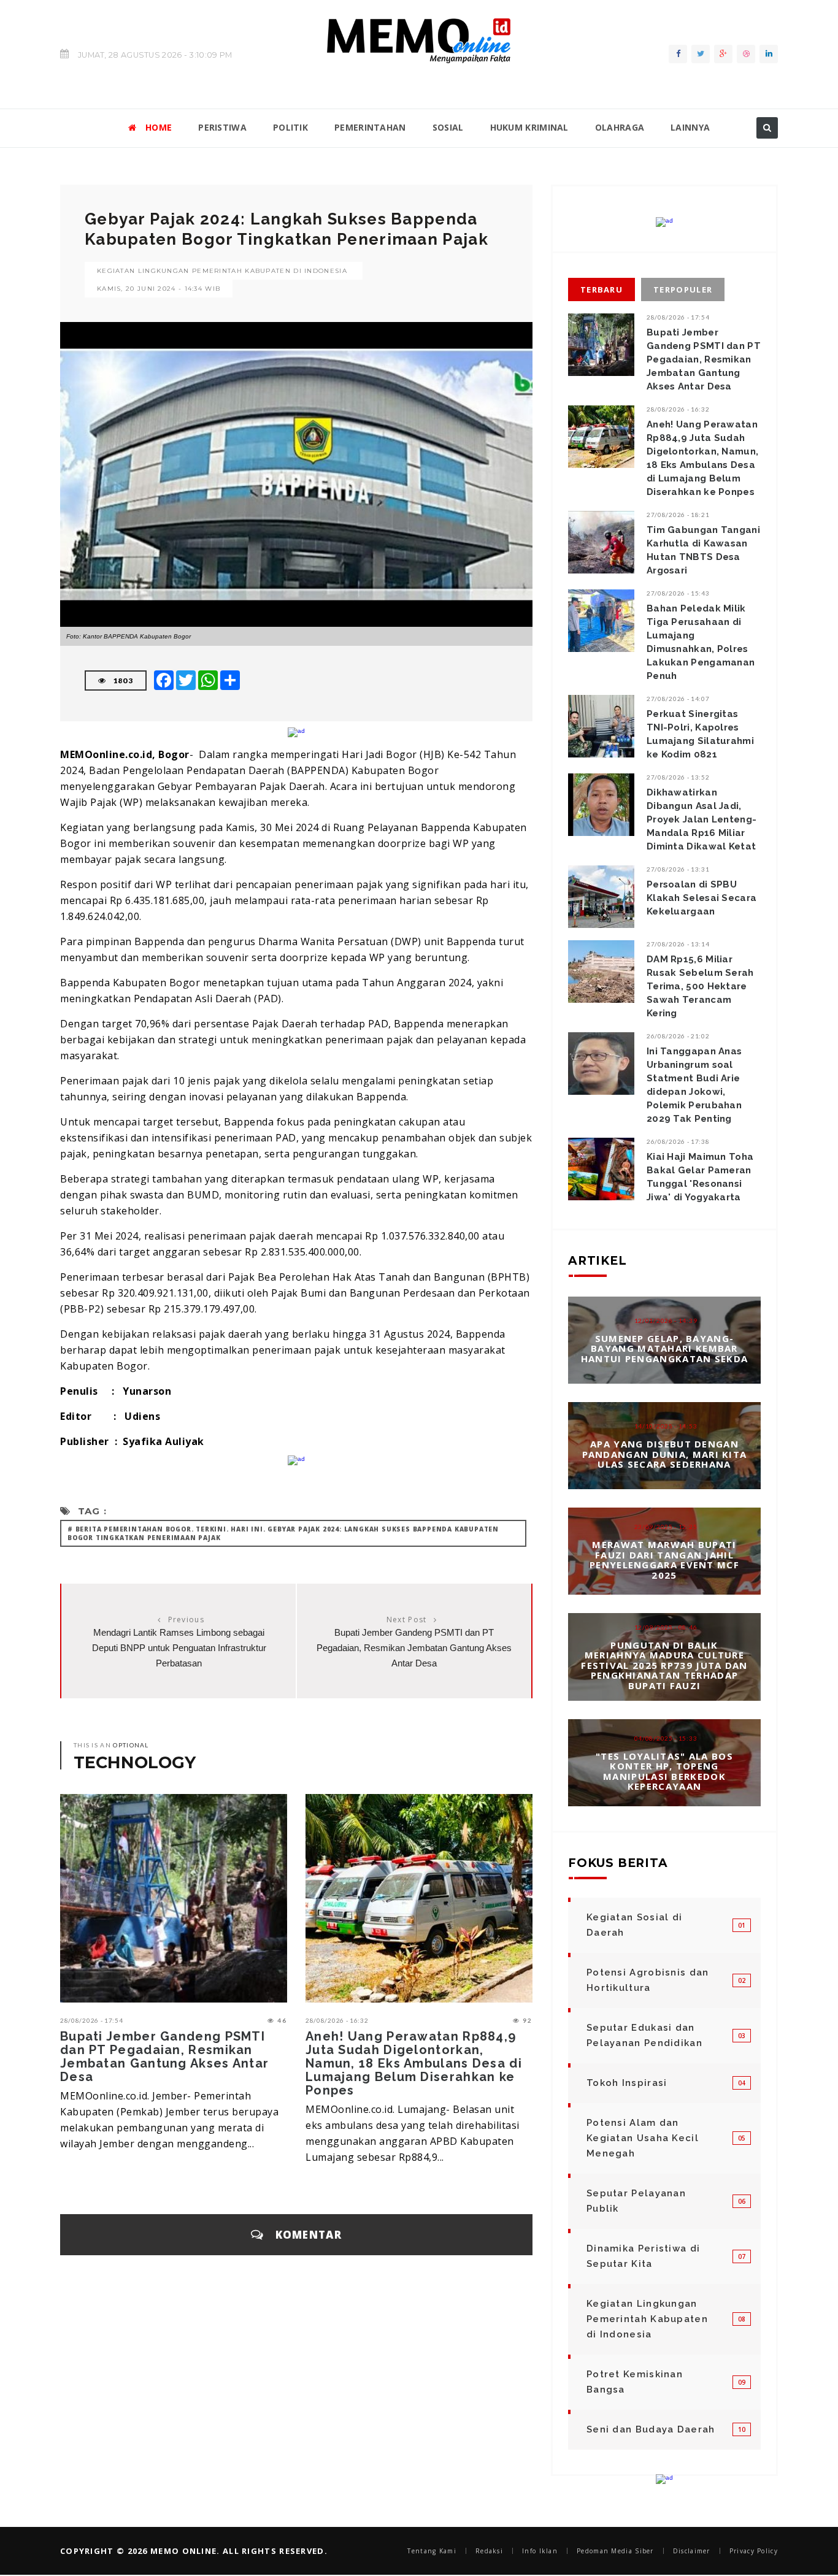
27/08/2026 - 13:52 (678, 777)
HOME (159, 127)
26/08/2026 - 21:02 (678, 1036)
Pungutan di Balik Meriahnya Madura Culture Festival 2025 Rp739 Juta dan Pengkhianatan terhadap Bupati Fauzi (664, 1665)
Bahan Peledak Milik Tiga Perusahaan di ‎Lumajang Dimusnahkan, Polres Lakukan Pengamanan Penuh (701, 642)
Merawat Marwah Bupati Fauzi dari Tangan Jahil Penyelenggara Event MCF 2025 (664, 1560)
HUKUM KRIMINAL (529, 127)
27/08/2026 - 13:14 (678, 944)
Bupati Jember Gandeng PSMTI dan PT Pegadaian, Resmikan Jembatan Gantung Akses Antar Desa (414, 1648)
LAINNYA (690, 127)
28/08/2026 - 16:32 (337, 2020)
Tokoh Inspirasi (627, 2083)
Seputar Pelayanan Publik (636, 2201)
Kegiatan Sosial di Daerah (634, 1925)
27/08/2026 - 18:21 (678, 515)
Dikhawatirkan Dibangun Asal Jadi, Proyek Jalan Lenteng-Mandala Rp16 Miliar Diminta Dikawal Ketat (702, 819)
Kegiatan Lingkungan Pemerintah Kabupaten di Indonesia (222, 271)
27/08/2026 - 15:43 (678, 593)
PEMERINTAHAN (370, 127)
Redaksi (489, 2551)
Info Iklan (540, 2551)
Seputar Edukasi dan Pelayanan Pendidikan (644, 2035)
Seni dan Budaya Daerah (651, 2429)
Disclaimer (692, 2551)
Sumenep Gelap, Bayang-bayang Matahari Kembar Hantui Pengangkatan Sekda (665, 1348)
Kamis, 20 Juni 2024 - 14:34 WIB (159, 289)
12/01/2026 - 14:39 (666, 1321)
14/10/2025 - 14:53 (666, 1426)
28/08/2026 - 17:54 (92, 2020)
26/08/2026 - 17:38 (678, 1141)
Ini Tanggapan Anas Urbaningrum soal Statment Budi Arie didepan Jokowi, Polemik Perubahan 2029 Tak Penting (694, 1085)
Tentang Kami (432, 2551)
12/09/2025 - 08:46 (666, 1627)
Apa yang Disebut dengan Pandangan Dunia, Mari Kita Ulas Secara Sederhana (665, 1454)
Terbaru (602, 289)
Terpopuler (683, 289)
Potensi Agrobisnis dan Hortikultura (648, 1980)
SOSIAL (448, 127)
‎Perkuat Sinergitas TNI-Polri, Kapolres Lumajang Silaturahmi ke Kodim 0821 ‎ (700, 734)
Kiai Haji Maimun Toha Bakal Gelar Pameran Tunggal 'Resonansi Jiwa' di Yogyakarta (700, 1177)
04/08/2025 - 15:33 (666, 1738)
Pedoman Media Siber (615, 2551)
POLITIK (290, 127)
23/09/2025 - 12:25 (666, 1527)
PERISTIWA (222, 127)
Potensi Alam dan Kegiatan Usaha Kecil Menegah (643, 2138)
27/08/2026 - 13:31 (678, 869)
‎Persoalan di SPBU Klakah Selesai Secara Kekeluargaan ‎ (702, 898)
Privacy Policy (754, 2551)
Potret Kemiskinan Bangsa (635, 2382)
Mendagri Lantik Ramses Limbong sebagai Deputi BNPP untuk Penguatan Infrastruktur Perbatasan (179, 1648)
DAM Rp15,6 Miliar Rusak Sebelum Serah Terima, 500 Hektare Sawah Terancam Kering (700, 986)
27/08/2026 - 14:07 (678, 699)
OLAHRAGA (620, 127)
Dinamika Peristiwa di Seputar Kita (643, 2256)
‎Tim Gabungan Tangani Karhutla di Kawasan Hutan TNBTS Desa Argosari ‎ (703, 550)
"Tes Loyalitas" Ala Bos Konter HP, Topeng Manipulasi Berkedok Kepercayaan (664, 1771)
